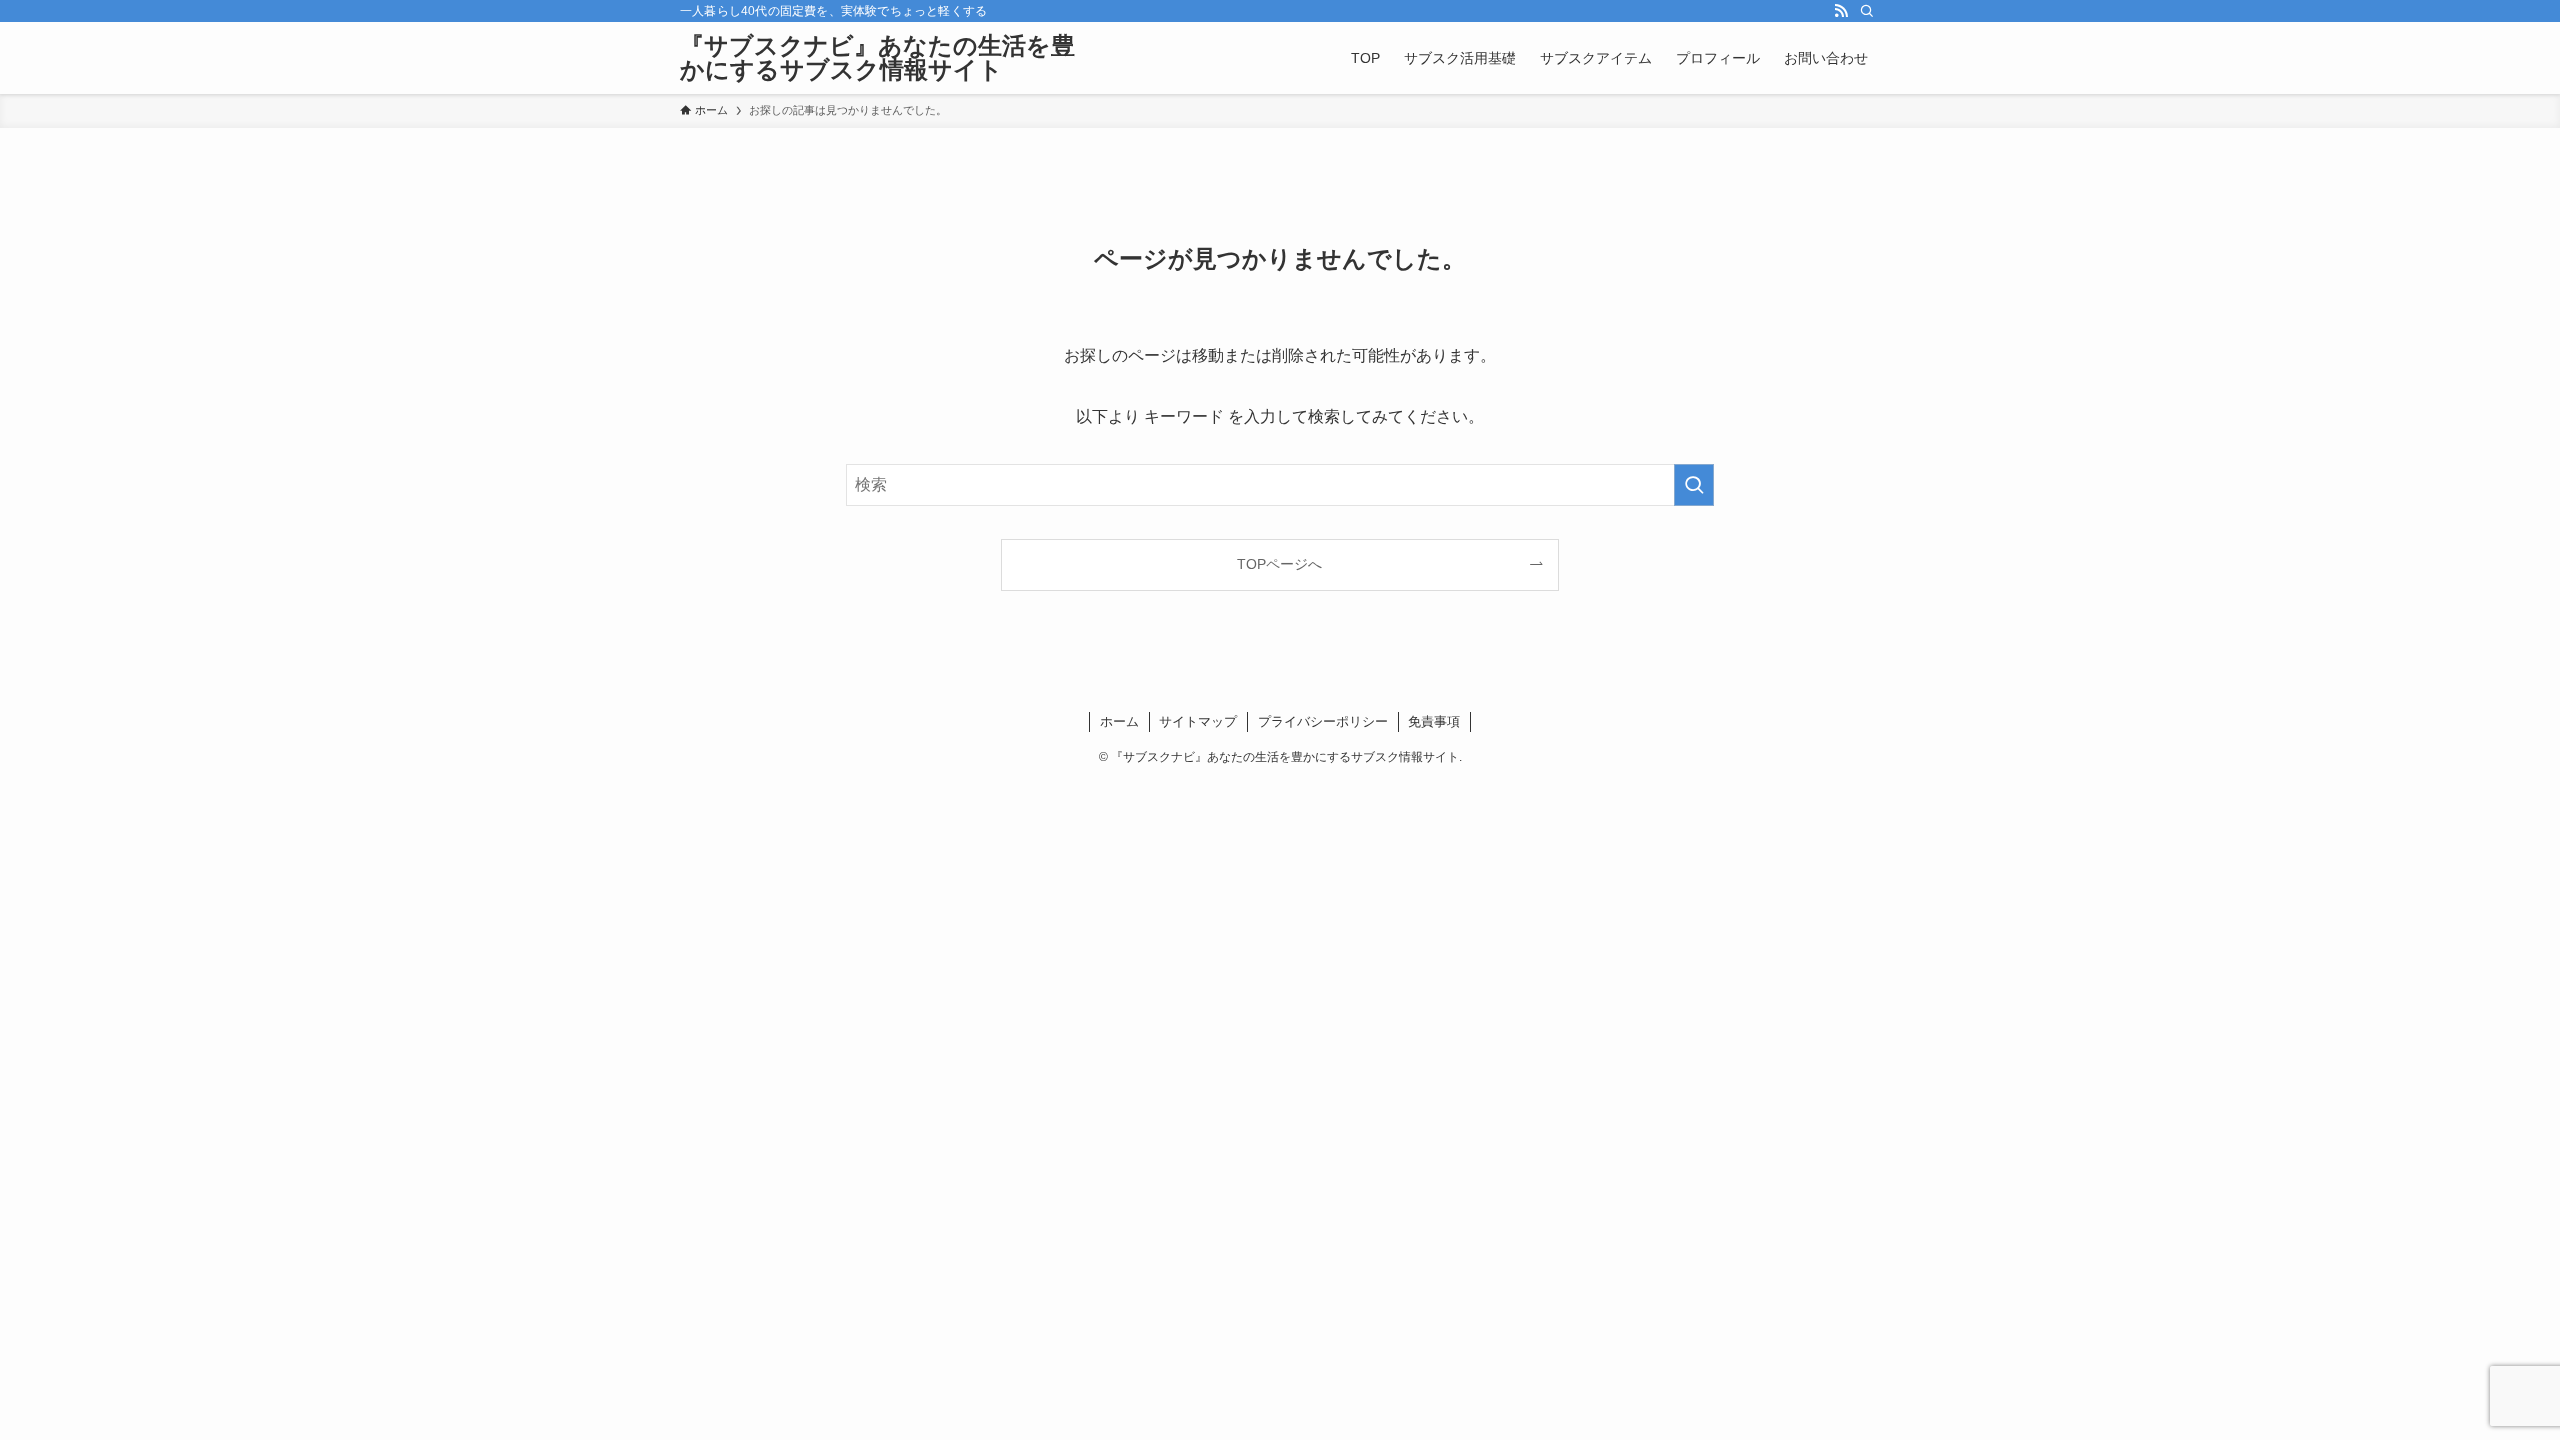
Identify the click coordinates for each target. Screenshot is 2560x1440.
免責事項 (1434, 721)
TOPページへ (1279, 564)
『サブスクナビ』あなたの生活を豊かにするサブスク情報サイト (877, 58)
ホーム (1119, 721)
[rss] (1841, 11)
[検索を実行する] (1694, 485)
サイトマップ (1198, 721)
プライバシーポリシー (1323, 721)
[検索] (1867, 11)
